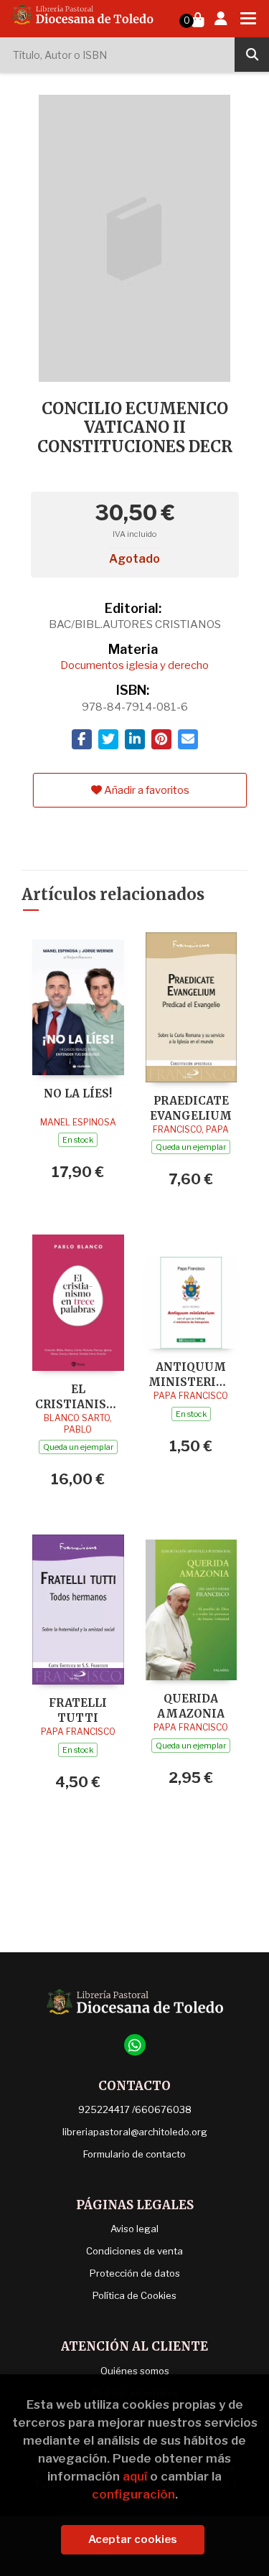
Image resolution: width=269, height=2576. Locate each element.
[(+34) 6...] (135, 2045)
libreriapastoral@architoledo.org (135, 2132)
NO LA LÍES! (78, 1093)
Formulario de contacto (134, 2154)
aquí (135, 2476)
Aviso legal (134, 2229)
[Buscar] (252, 55)
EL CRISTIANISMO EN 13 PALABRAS (78, 1396)
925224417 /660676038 (135, 2109)
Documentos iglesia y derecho (134, 665)
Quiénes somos (135, 2371)
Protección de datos (135, 2273)
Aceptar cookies (133, 2539)
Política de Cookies (134, 2295)
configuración (133, 2494)
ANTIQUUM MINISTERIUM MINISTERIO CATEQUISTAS (192, 1374)
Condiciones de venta (134, 2251)
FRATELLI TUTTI (78, 1710)
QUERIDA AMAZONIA (191, 1706)
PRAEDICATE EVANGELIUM (191, 1108)
